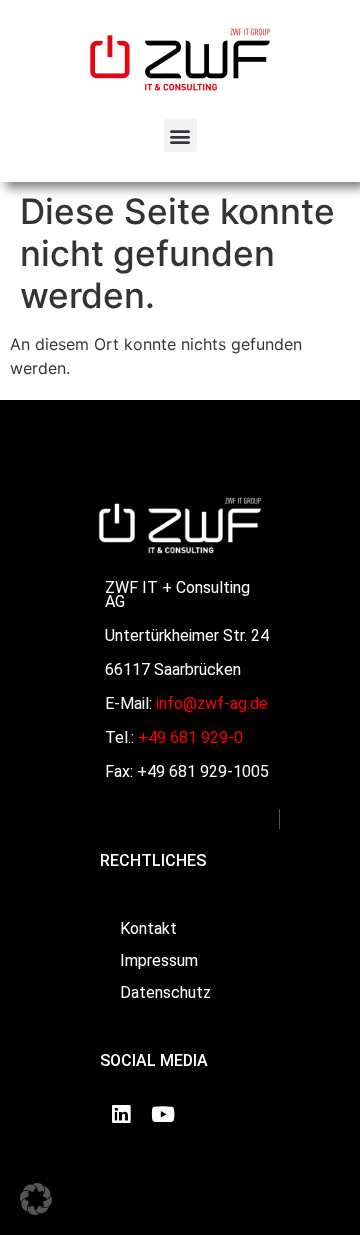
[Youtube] (163, 1114)
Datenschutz (165, 992)
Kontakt (148, 928)
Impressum (159, 960)
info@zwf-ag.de (212, 703)
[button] (180, 135)
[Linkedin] (121, 1114)
